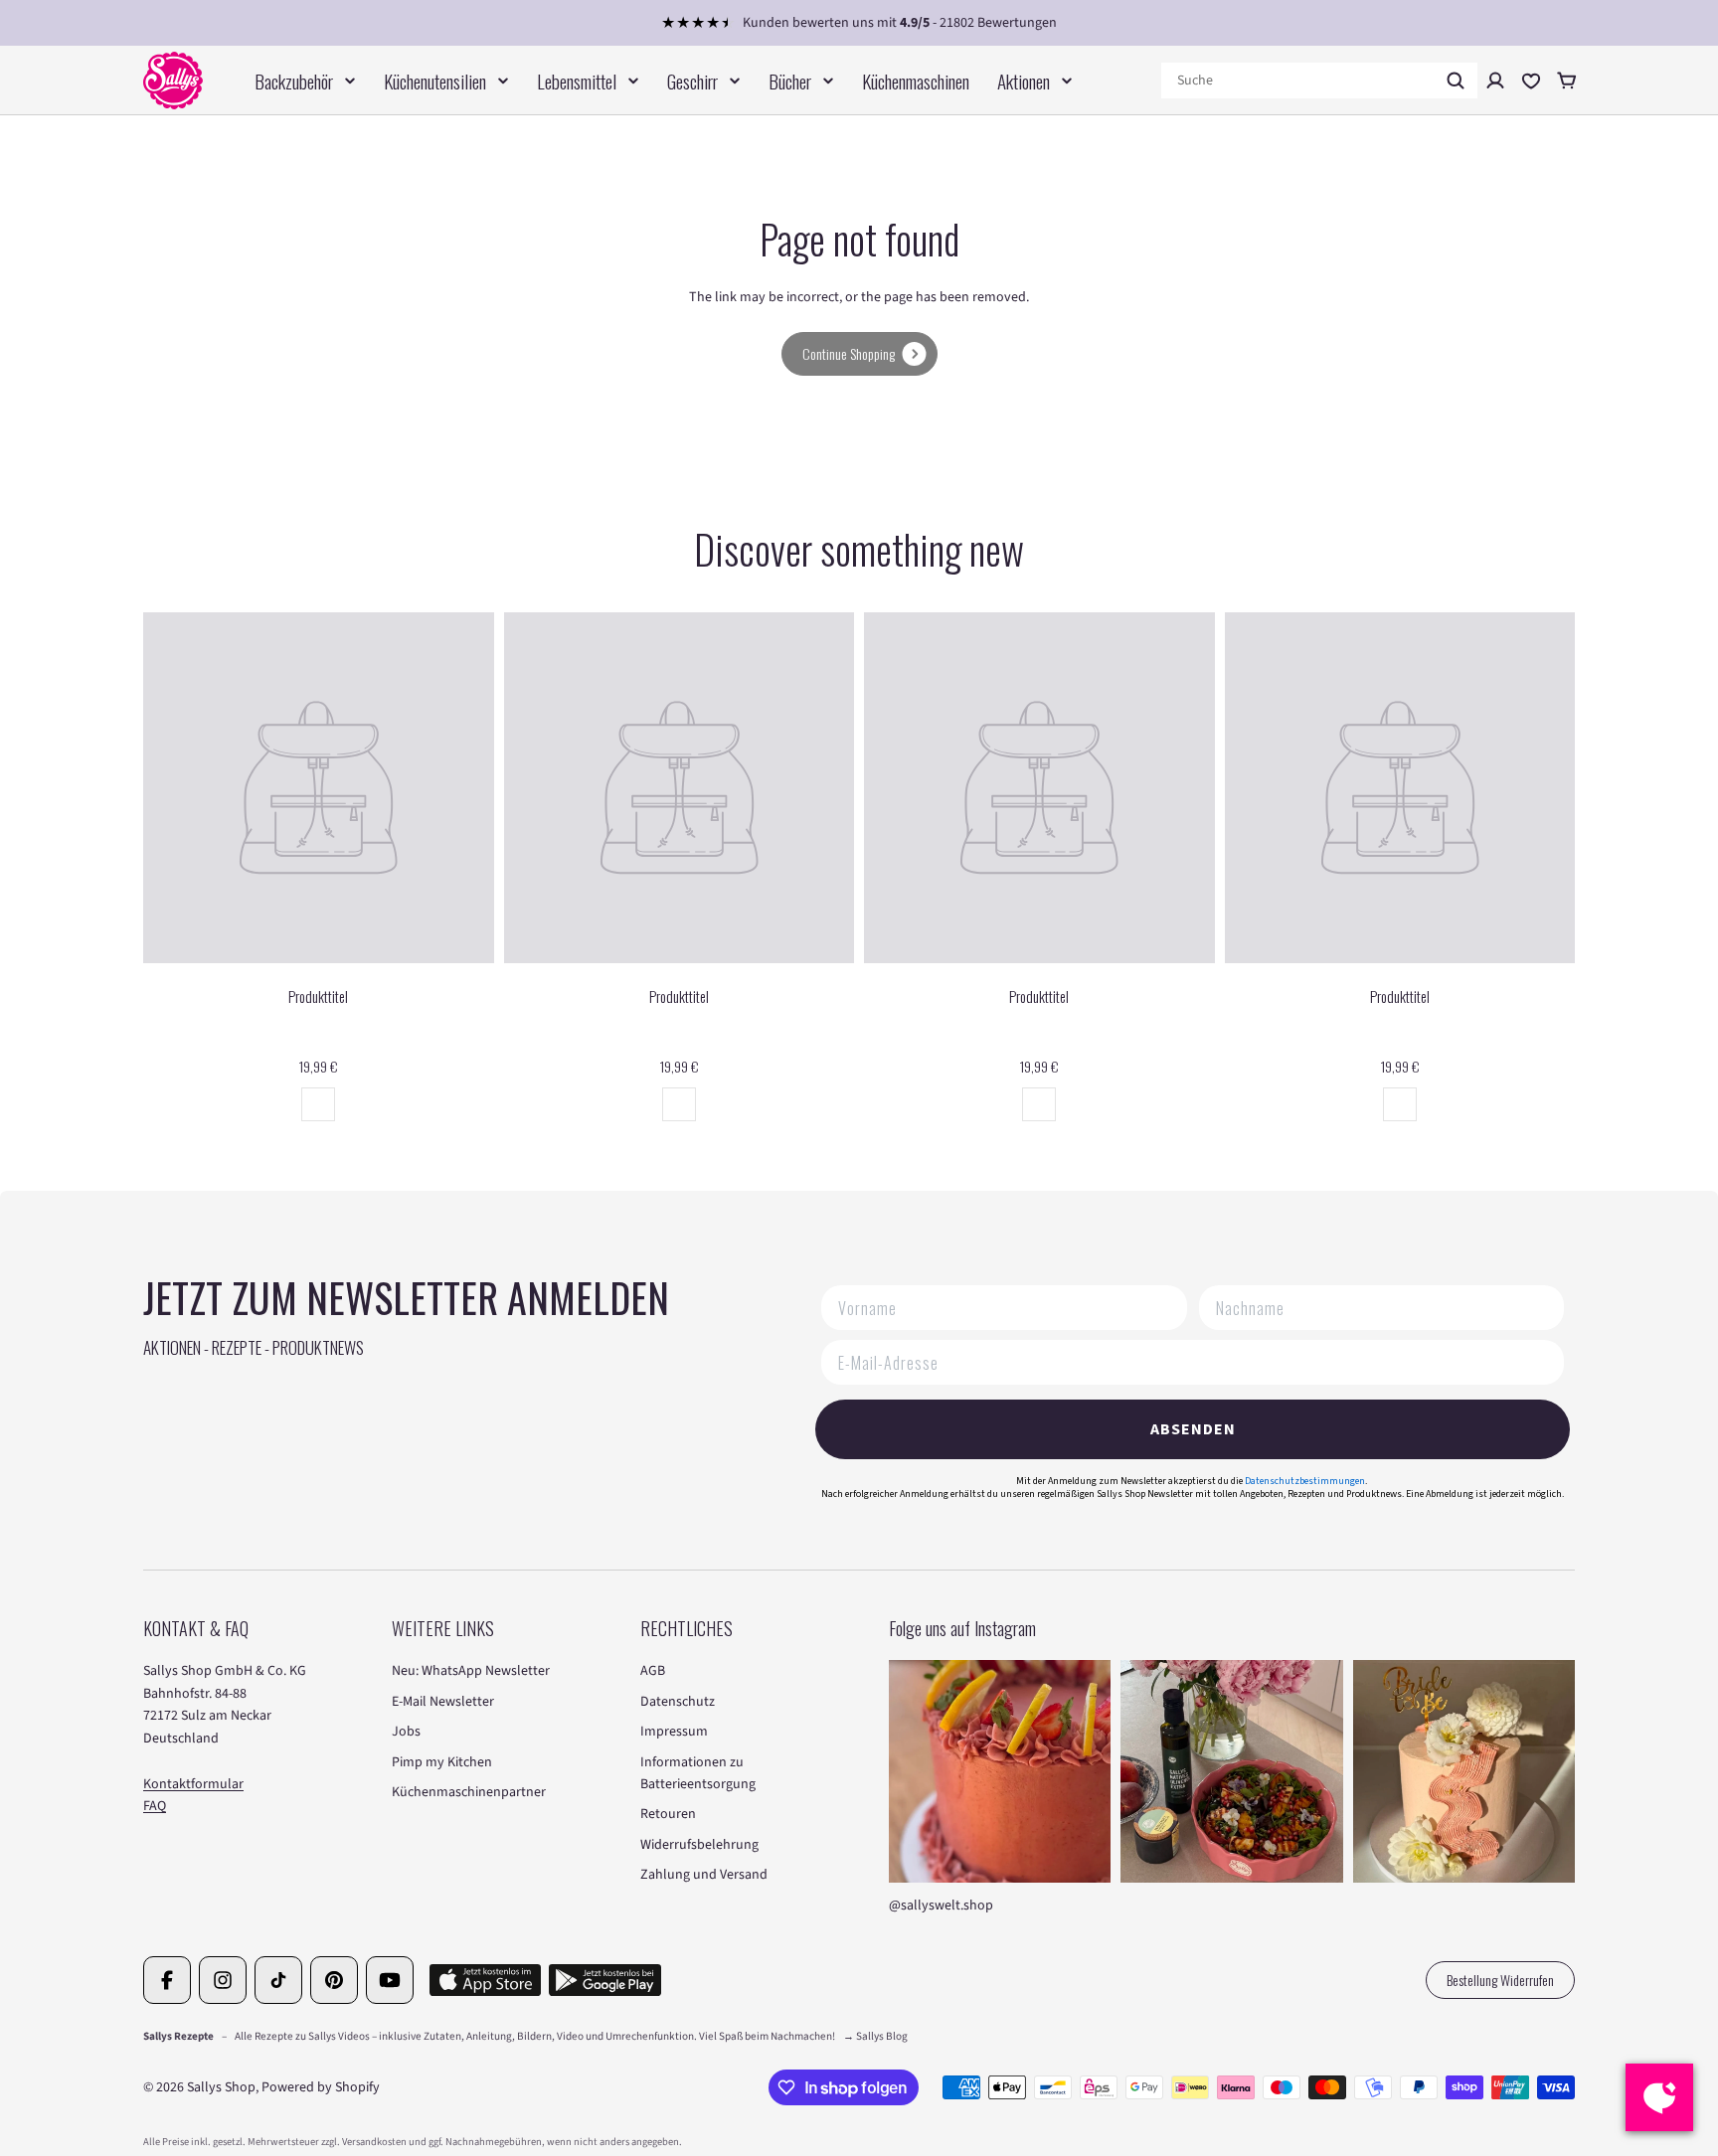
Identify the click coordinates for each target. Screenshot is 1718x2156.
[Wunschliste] (1531, 81)
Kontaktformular (193, 1784)
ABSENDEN (1193, 1429)
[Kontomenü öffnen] (1495, 81)
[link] (859, 354)
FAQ (155, 1806)
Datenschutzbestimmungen (1305, 1481)
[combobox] (1319, 81)
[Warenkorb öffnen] (1567, 81)
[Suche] (1456, 81)
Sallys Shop (221, 2087)
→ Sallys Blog (875, 2036)
